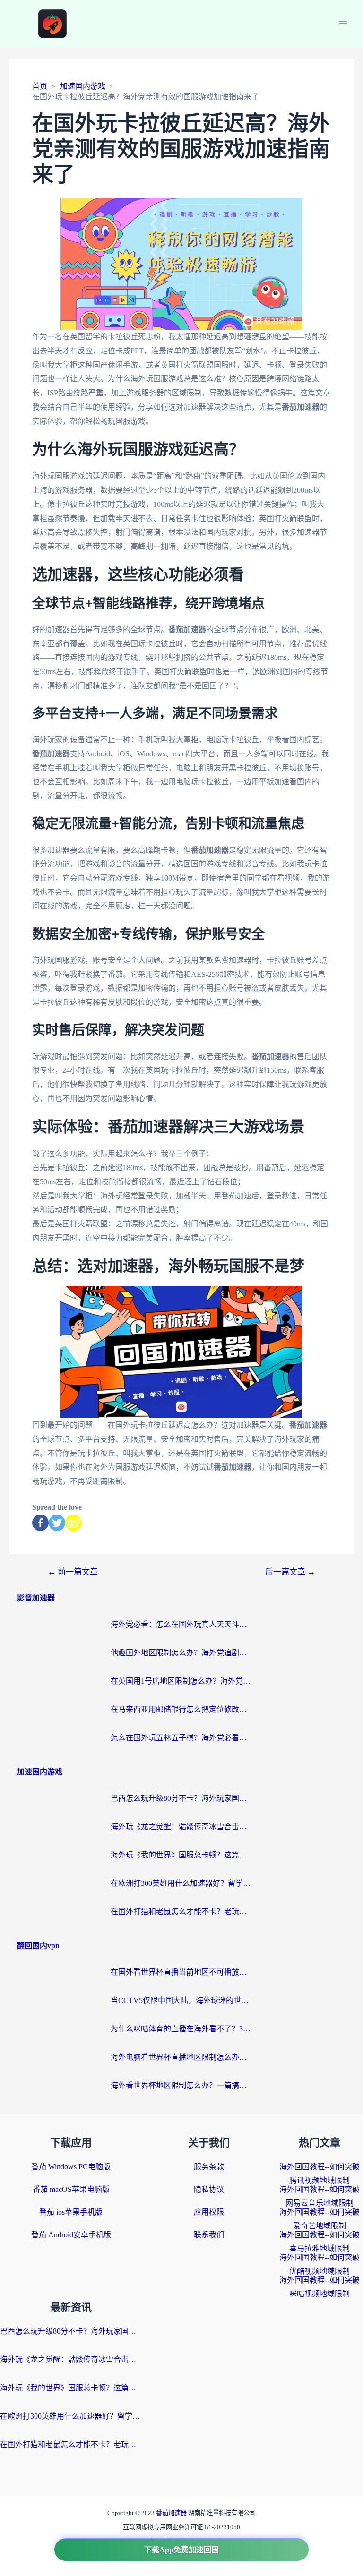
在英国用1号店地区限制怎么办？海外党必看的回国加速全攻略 (181, 1681)
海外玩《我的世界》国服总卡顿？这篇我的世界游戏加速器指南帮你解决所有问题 (181, 1855)
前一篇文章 (73, 1572)
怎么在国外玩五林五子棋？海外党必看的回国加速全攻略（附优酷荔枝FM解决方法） (181, 1738)
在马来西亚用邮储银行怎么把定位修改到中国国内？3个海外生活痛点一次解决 (181, 1709)
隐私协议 (209, 2189)
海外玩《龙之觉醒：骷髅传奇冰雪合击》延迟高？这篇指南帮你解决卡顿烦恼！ (181, 1827)
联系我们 (209, 2235)
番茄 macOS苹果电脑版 (71, 2189)
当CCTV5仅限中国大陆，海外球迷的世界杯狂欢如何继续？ (181, 2000)
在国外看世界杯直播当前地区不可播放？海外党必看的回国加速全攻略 (181, 1972)
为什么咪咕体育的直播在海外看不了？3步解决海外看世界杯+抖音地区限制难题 (181, 2029)
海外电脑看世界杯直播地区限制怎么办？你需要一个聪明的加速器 (181, 2057)
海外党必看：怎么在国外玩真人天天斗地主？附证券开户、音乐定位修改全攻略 (181, 1624)
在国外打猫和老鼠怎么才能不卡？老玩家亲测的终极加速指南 (181, 1912)
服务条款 (209, 2167)
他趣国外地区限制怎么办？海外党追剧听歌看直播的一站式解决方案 (181, 1653)
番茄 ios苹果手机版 (71, 2212)
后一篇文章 (290, 1572)
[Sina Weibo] (73, 1523)
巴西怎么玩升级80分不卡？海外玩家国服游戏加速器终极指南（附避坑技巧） (181, 1798)
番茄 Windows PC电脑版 (71, 2167)
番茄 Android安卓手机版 (71, 2235)
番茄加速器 (172, 2513)
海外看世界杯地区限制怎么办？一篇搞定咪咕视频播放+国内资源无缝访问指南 (181, 2085)
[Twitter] (57, 1523)
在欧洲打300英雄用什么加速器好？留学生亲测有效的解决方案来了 (181, 1883)
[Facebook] (40, 1523)
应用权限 (209, 2212)
